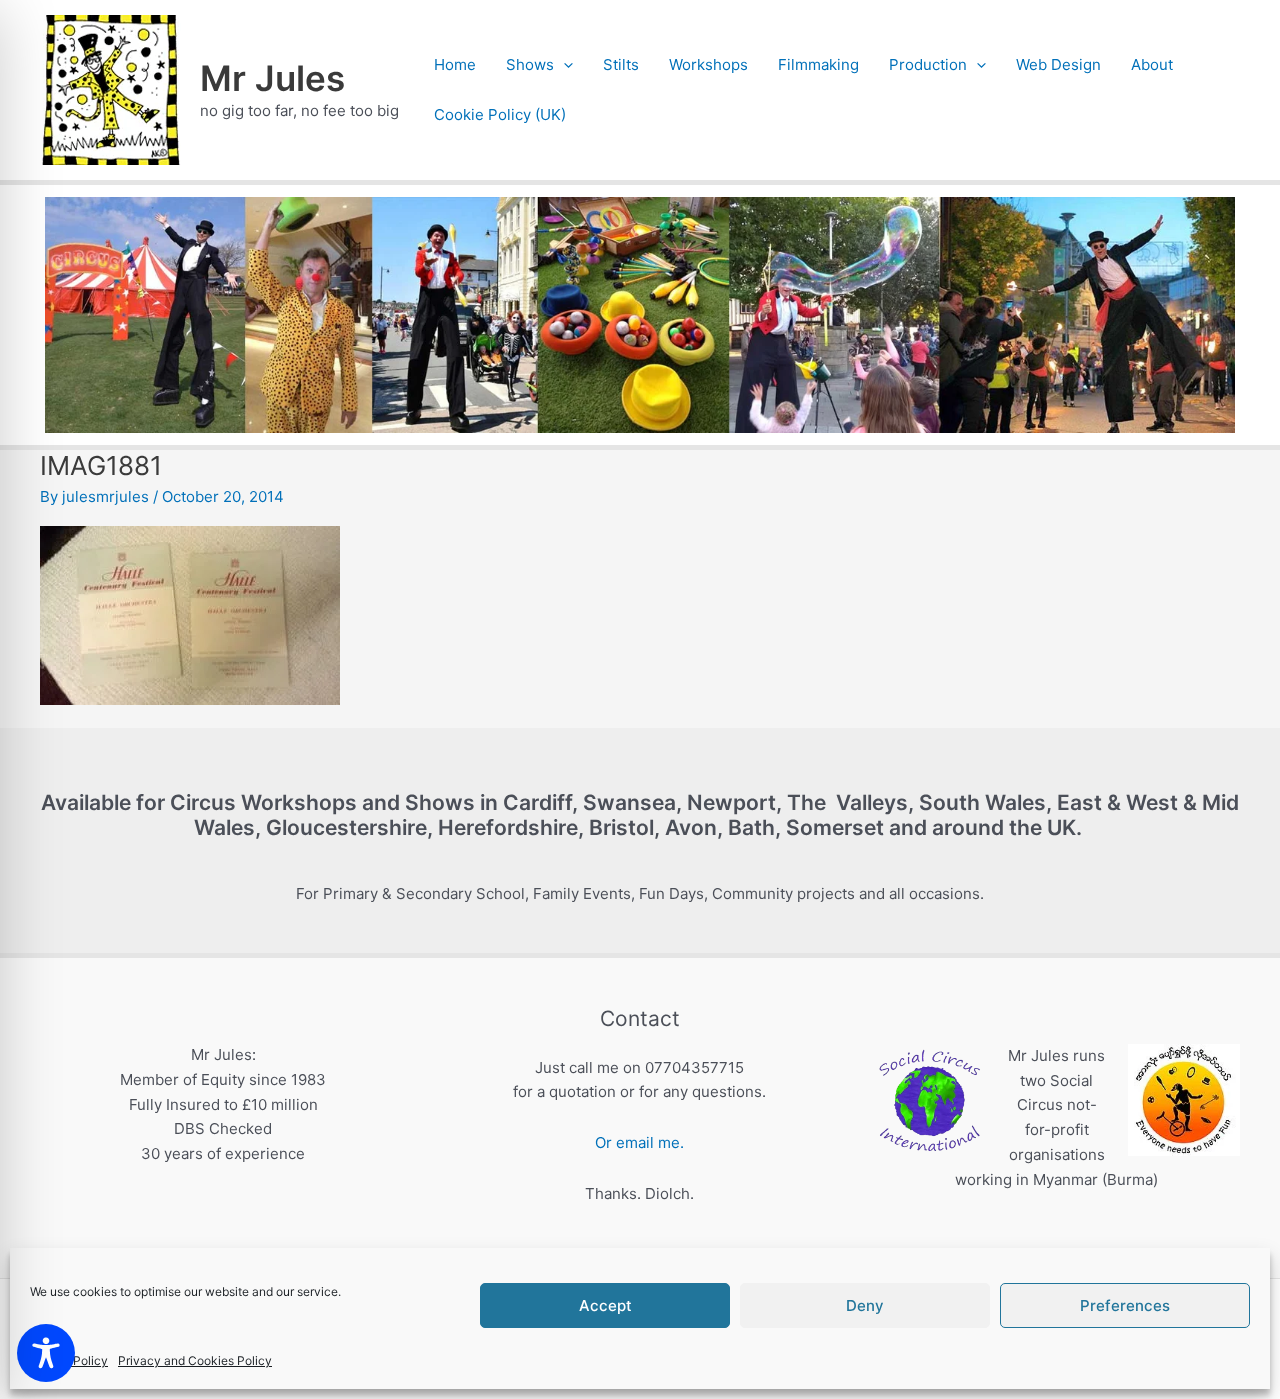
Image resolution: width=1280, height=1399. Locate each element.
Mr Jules (272, 78)
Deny (865, 1305)
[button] (563, 65)
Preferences (1125, 1305)
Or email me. (639, 1142)
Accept (605, 1305)
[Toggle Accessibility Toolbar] (46, 1353)
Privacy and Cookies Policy (195, 1360)
